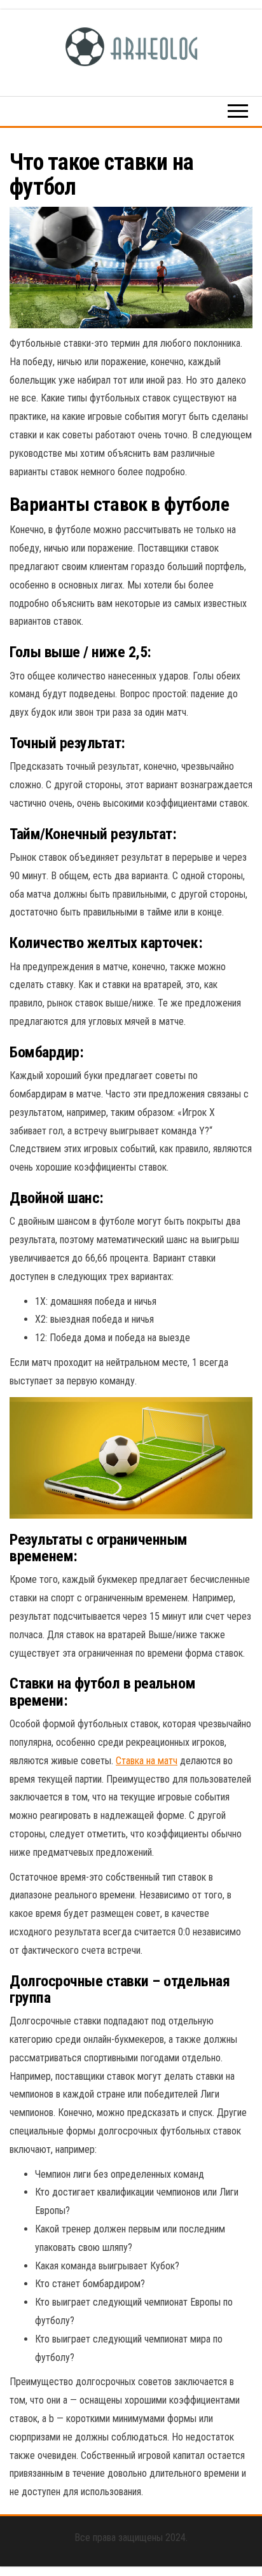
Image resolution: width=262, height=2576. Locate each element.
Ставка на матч (147, 1761)
